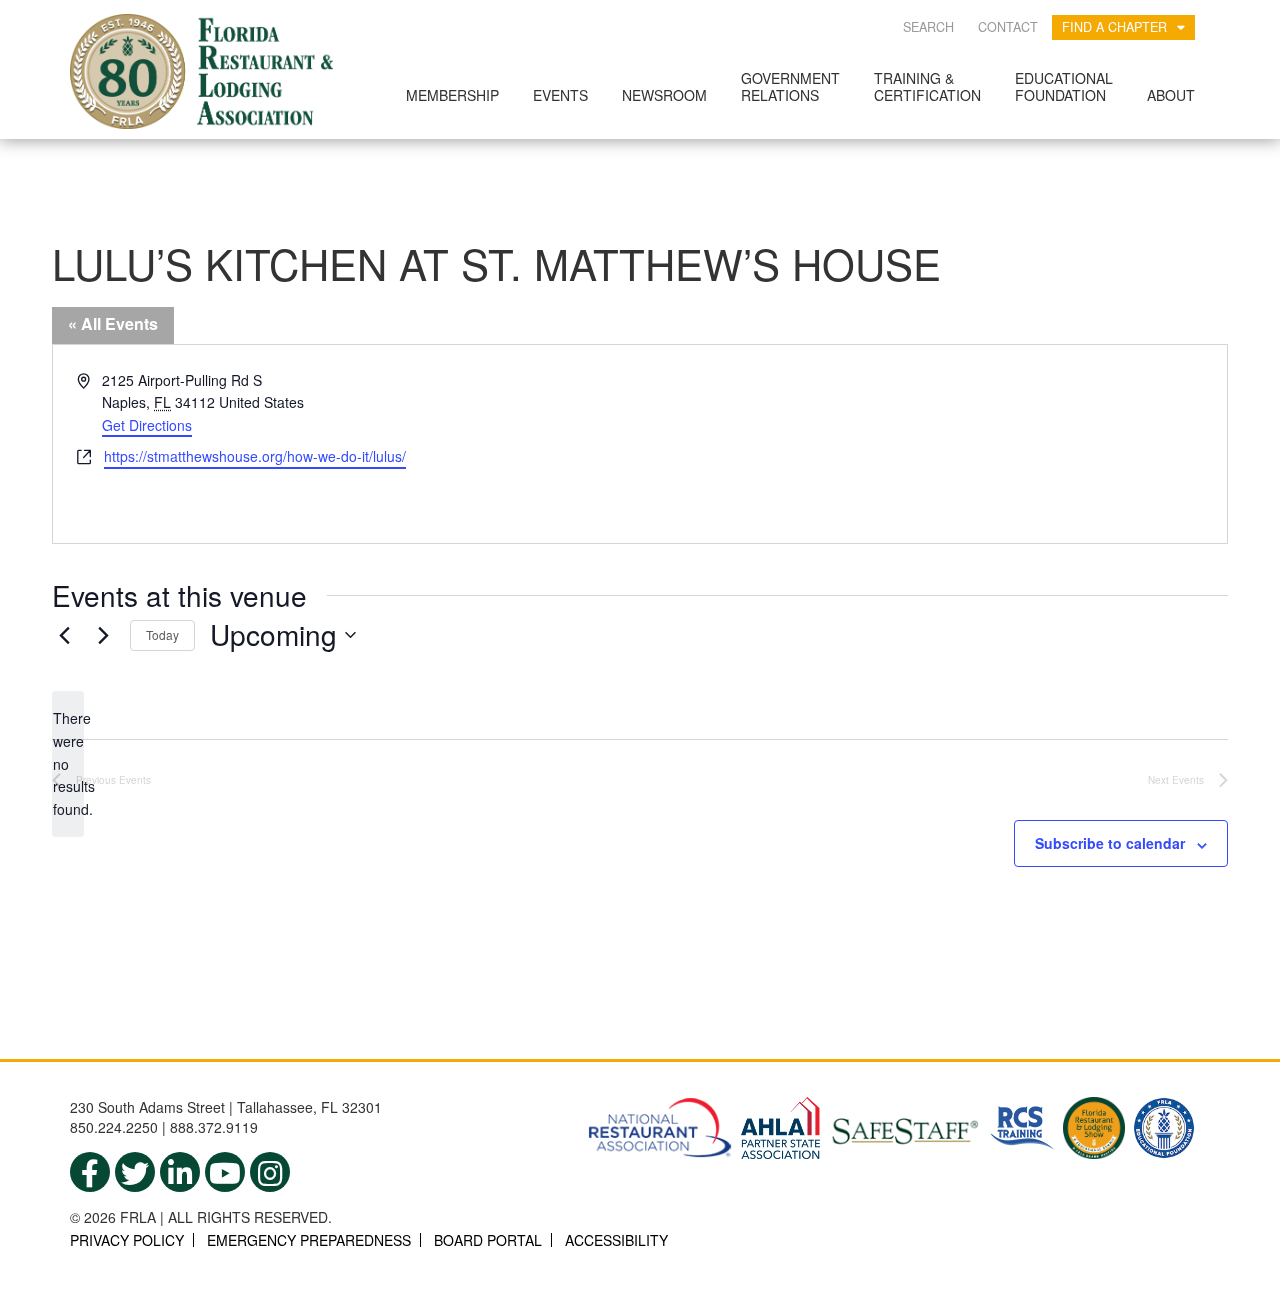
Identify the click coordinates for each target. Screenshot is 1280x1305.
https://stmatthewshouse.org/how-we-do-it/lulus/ (255, 456)
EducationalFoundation (1064, 86)
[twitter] (135, 1172)
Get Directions (147, 425)
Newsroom (664, 95)
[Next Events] (103, 635)
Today (162, 634)
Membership (452, 95)
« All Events (113, 323)
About (1171, 95)
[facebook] (90, 1172)
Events (560, 95)
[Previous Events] (64, 635)
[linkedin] (180, 1172)
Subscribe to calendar (1110, 843)
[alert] (68, 763)
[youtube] (225, 1172)
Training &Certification (927, 86)
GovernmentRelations (790, 86)
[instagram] (270, 1172)
